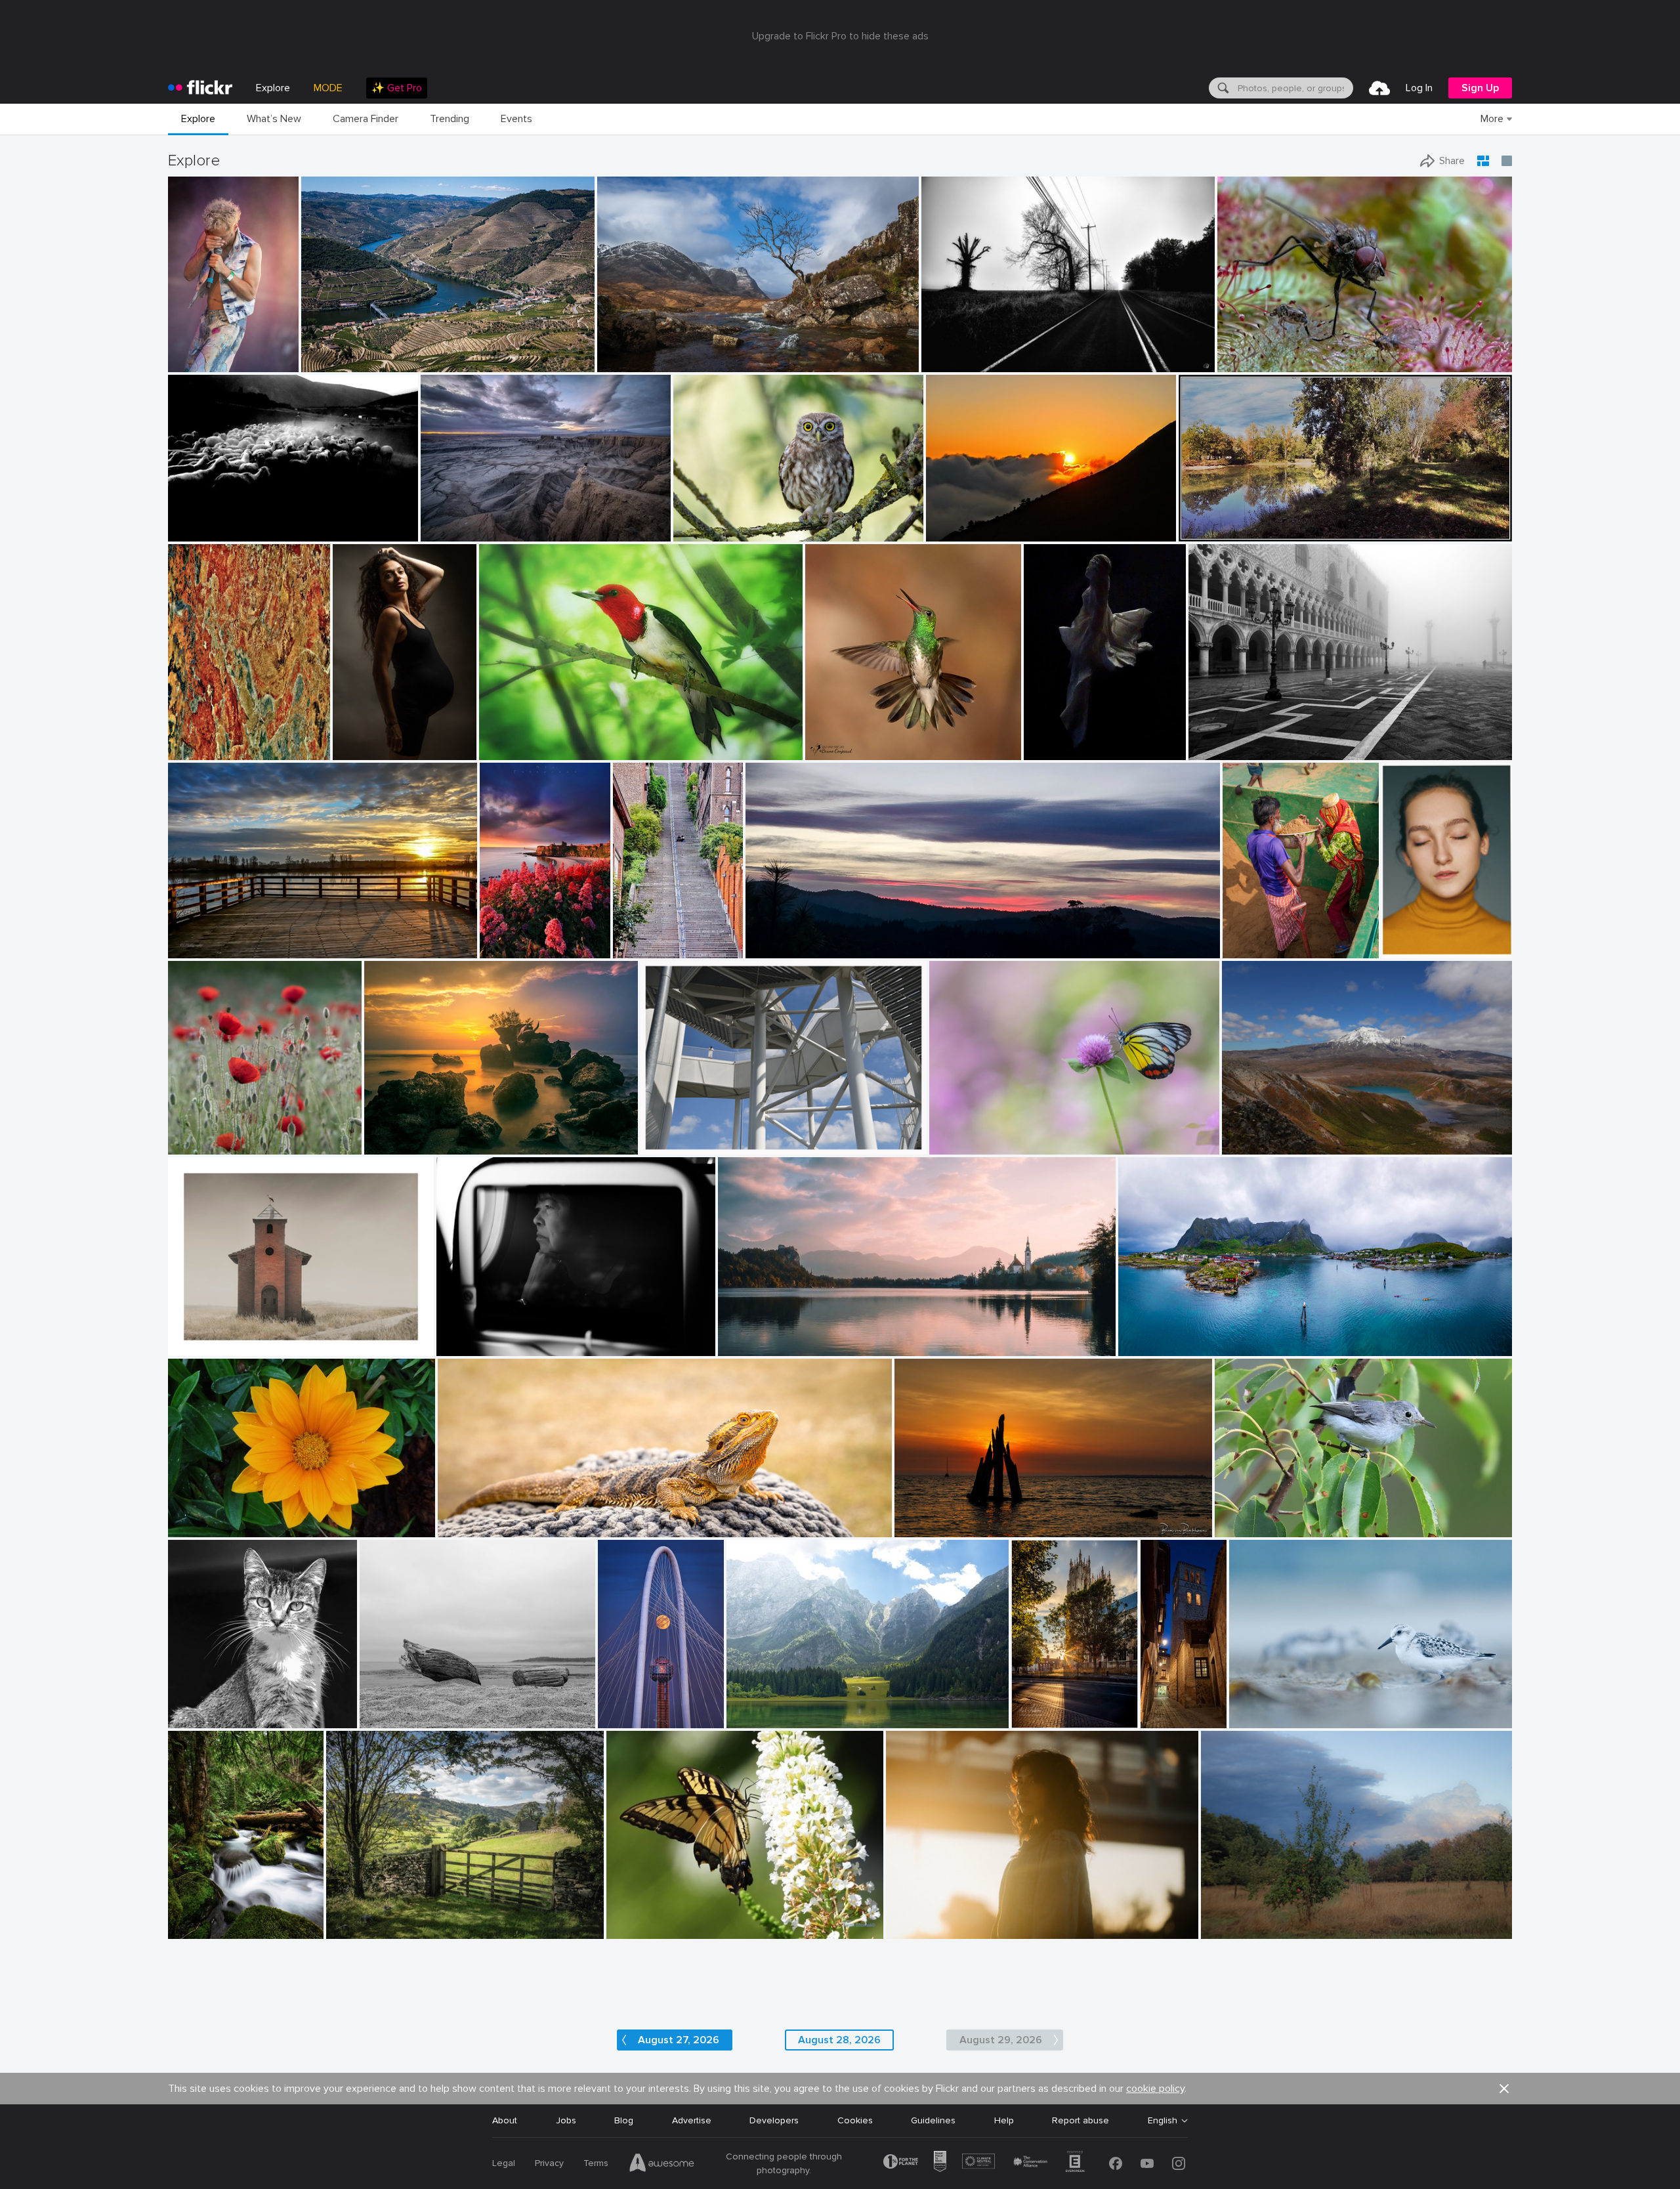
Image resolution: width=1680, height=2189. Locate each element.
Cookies (855, 2120)
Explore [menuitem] (273, 88)
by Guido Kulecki (200, 751)
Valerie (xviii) (917, 1918)
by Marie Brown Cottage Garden (534, 751)
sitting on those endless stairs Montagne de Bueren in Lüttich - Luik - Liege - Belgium (641, 938)
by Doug (736, 1347)
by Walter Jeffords (200, 1719)
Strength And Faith (764, 1335)
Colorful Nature (645, 1918)
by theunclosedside (761, 1719)
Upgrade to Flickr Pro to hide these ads (840, 36)
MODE (328, 88)
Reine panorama (1158, 1335)
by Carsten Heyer (1220, 751)
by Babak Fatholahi (1411, 949)
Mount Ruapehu (1261, 1134)
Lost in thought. (476, 1335)
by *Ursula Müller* (1236, 1929)
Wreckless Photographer (478, 521)
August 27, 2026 (679, 2040)
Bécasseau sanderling (1280, 1708)
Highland (621, 351)
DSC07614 (1052, 739)
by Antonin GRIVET (1265, 1719)
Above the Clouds (969, 521)
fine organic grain (210, 739)
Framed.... (351, 1918)
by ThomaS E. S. (641, 949)
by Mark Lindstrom (1040, 1719)
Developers (774, 2120)
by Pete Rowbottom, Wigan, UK (650, 363)
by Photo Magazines (401, 1145)
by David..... (462, 1528)
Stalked (189, 1335)
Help (1004, 2120)
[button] (246, 361)
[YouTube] (1147, 2163)
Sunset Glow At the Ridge (806, 938)
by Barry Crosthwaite (1260, 949)
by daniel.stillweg (673, 1145)
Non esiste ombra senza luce (793, 1708)
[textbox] (1294, 88)
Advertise (692, 2120)
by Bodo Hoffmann (1251, 363)
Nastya (1402, 938)
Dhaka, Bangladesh (1266, 938)
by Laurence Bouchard (477, 1347)
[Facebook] (1116, 2163)
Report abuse (1081, 2120)
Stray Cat (194, 1708)
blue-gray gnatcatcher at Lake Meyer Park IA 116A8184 (1327, 1517)
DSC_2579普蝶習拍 (976, 1133)
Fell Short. (948, 351)
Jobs (566, 2120)
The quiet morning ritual (1245, 739)
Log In (1419, 88)
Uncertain (506, 938)
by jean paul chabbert (1218, 532)
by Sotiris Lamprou (202, 532)
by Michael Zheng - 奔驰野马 (624, 1718)
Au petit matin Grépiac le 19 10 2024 (1261, 521)
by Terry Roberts (356, 1929)
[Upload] (1379, 88)
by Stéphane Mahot (199, 363)
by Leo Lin (947, 532)
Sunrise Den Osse (937, 1517)
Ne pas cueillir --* (209, 1134)
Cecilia (352, 739)
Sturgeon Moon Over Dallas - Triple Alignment (624, 1706)
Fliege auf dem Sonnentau (1279, 351)
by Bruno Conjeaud (841, 751)
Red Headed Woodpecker (538, 739)
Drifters (381, 1708)
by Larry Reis (1240, 1528)
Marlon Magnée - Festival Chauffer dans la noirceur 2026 (199, 351)
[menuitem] (397, 88)
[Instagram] (1179, 2163)
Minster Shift (1040, 1708)
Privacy (549, 2163)
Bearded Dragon (478, 1517)
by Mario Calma (451, 532)
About (505, 2120)
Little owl (698, 521)
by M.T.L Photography (1157, 1347)
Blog (624, 2120)
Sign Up (1480, 88)
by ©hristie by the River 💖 (215, 949)
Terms (596, 2163)
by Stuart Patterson (510, 949)
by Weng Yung (1250, 1145)
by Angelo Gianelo (393, 1719)
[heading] (200, 88)
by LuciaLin (953, 1145)
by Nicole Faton (197, 1145)
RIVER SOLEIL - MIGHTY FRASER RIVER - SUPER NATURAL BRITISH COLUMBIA (287, 938)
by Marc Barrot (329, 363)
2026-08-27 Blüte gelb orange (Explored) (261, 1517)
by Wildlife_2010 (704, 532)
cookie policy (1155, 2089)
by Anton (626, 1929)
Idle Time (192, 1918)
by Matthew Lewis (201, 1929)
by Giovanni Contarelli (369, 751)
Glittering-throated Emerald (869, 739)
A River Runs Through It (357, 351)
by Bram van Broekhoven (939, 1528)
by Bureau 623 (915, 1929)
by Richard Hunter (202, 1347)
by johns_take (1051, 751)
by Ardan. (766, 949)
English (1163, 2121)
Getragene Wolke (682, 1134)
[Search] (1222, 88)
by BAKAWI (191, 1528)
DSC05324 (197, 521)
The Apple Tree (1238, 1918)
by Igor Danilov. (951, 363)
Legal (504, 2163)
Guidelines (933, 2120)
